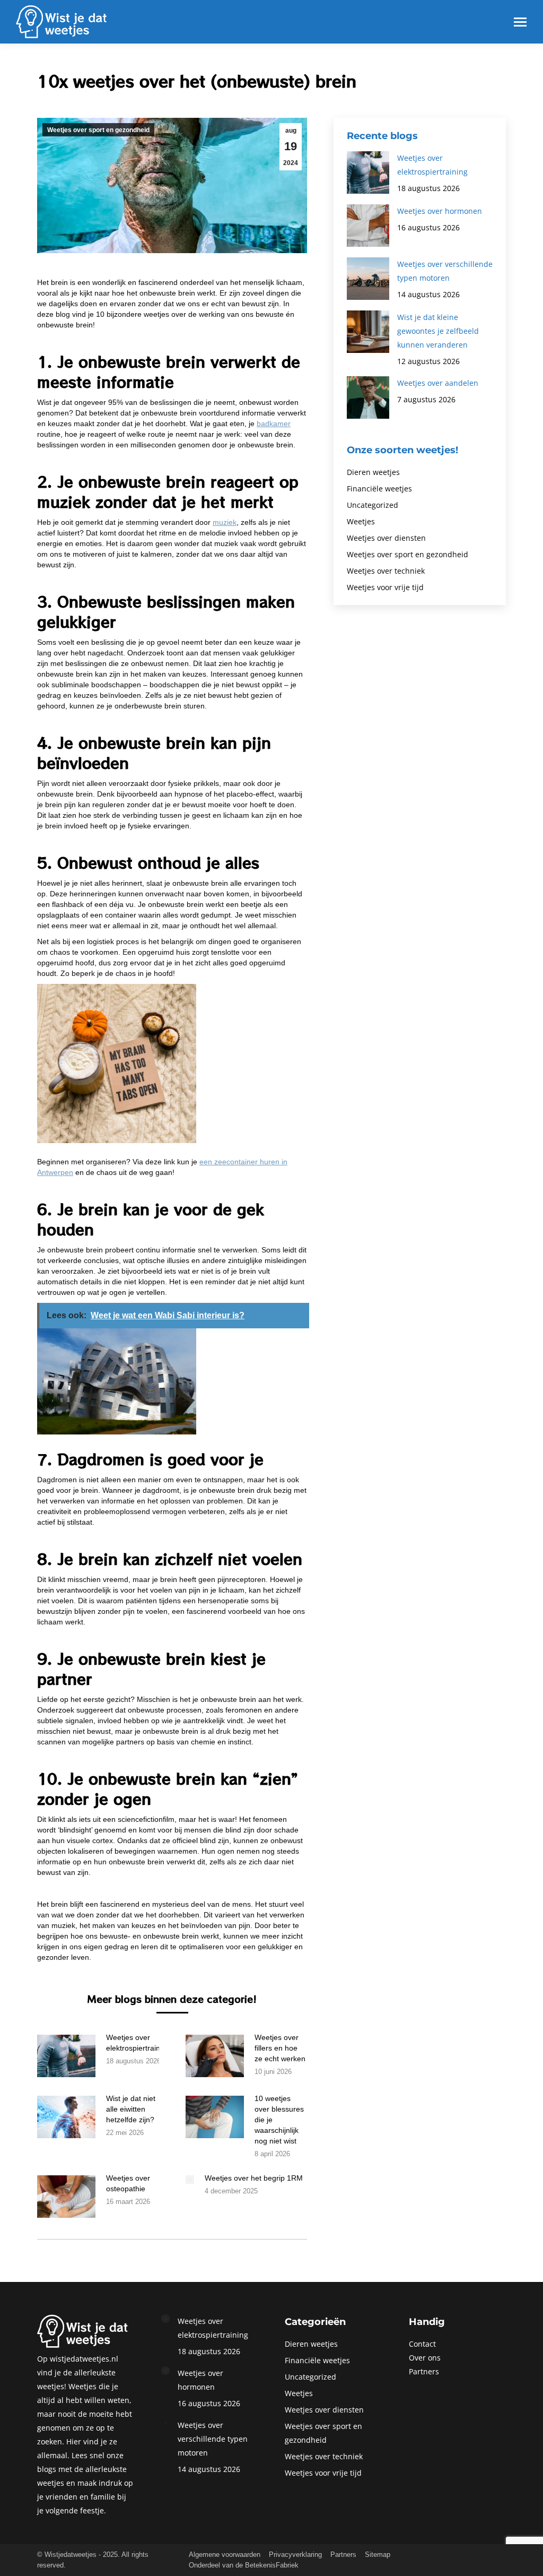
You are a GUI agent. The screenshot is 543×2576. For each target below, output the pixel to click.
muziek (225, 522)
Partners (424, 2371)
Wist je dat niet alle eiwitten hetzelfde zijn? (131, 2109)
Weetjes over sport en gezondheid (98, 130)
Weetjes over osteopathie (128, 2183)
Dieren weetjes (373, 472)
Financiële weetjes (379, 489)
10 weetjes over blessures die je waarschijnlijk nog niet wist (279, 2120)
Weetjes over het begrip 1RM (254, 2178)
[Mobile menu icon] (520, 22)
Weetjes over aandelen (438, 383)
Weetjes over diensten (386, 538)
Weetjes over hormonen (440, 211)
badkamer (274, 423)
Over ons (425, 2358)
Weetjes (361, 521)
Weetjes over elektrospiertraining (138, 2043)
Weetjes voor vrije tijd (385, 587)
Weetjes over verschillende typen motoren (445, 271)
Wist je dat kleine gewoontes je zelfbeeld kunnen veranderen (438, 331)
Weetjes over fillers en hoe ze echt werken (280, 2048)
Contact (422, 2344)
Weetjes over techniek (386, 571)
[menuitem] (225, 2555)
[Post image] (66, 2056)
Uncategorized (373, 505)
